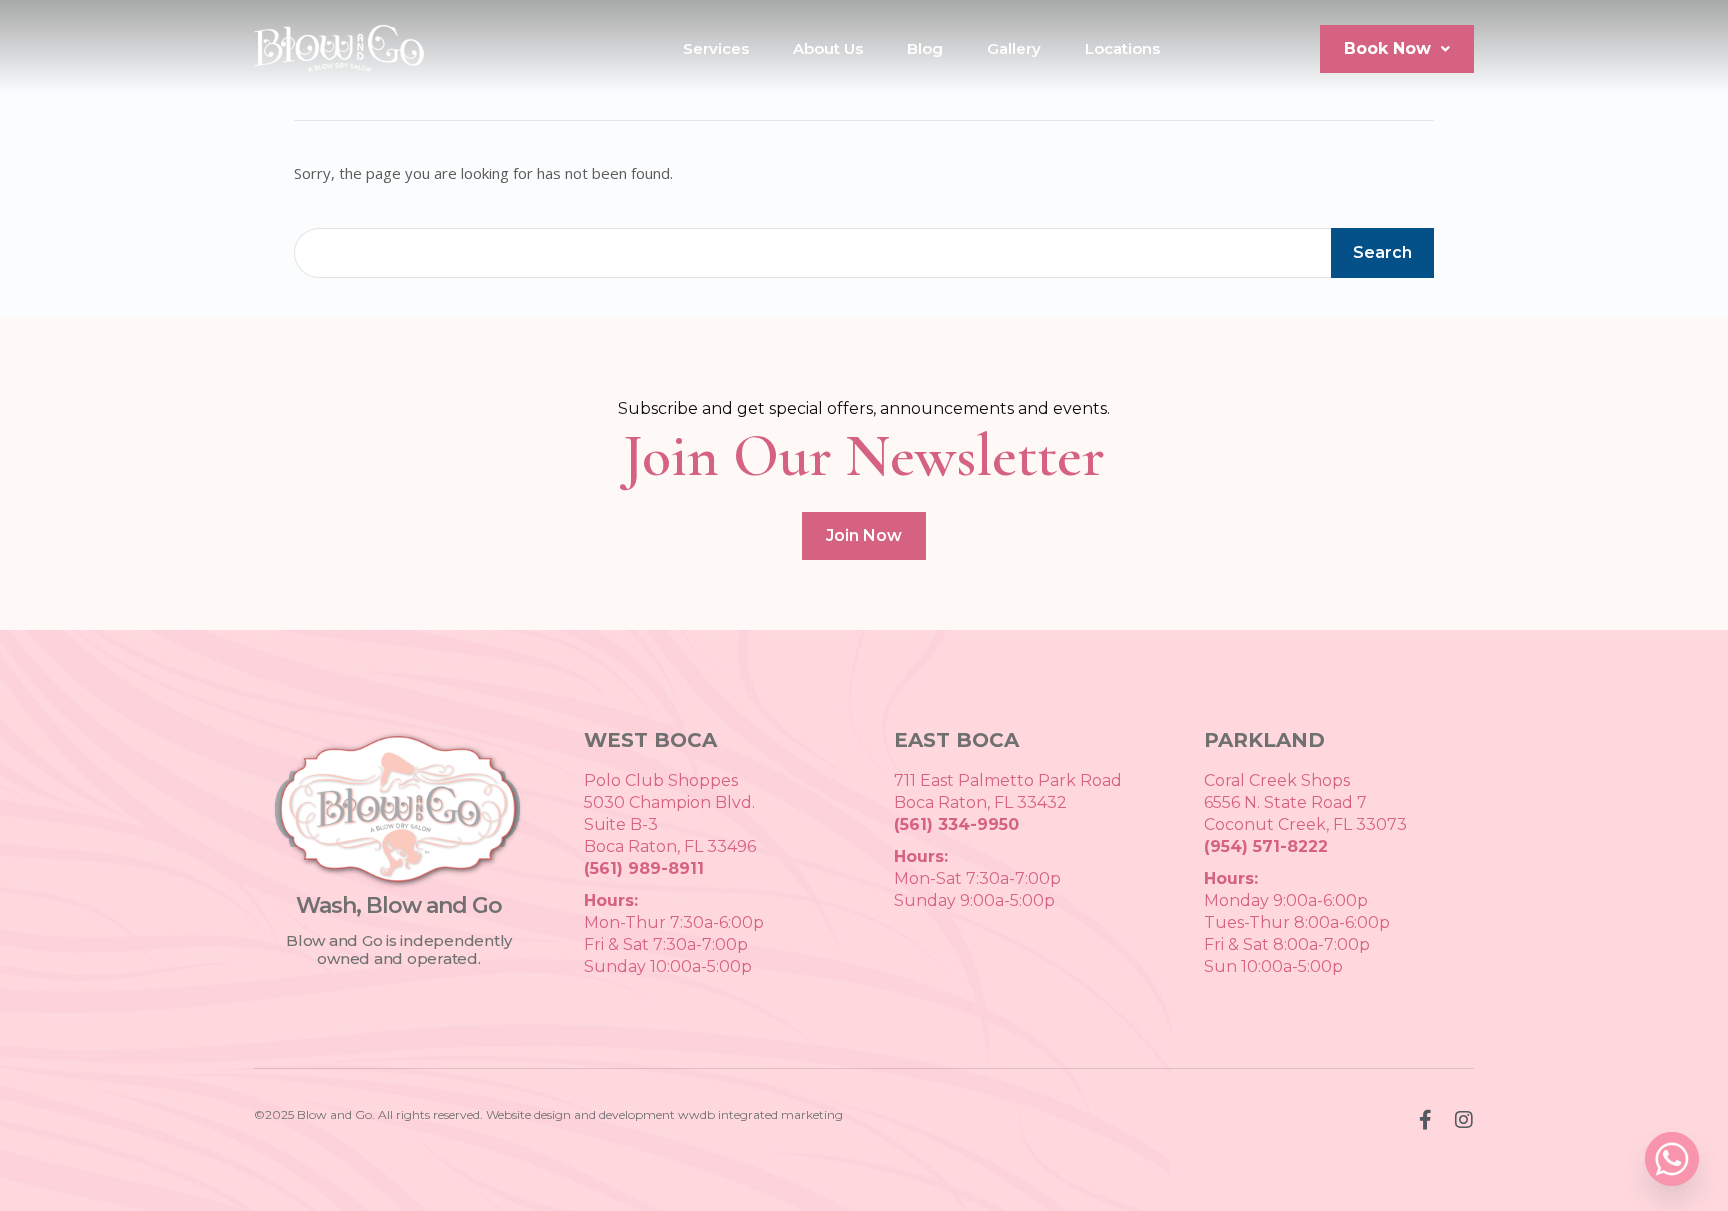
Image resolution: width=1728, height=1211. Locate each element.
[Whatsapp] (1672, 1159)
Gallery (1014, 48)
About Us (828, 48)
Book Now (1387, 48)
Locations (1122, 48)
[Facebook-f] (1425, 1120)
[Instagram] (1464, 1120)
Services (716, 48)
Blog (925, 48)
